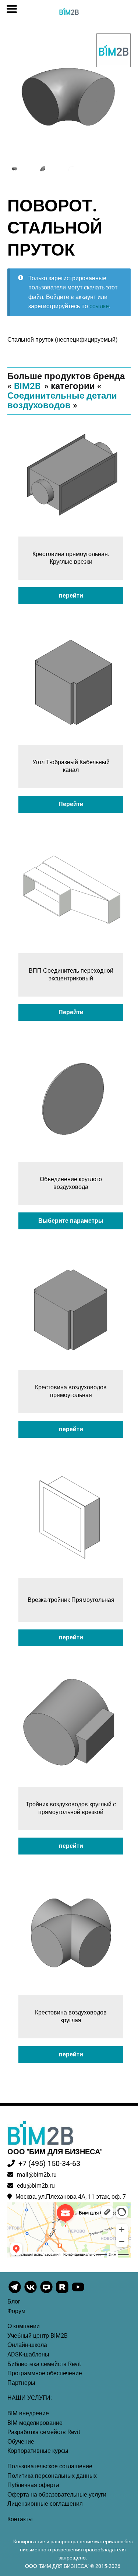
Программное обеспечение (45, 2373)
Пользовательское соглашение (50, 2466)
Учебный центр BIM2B (38, 2336)
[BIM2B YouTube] (78, 2292)
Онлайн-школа (27, 2345)
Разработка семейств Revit (44, 2432)
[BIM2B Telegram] (15, 2292)
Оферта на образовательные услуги (57, 2495)
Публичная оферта (33, 2485)
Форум (16, 2311)
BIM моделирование (35, 2423)
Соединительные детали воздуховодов (62, 400)
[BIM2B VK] (31, 2292)
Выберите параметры (71, 1221)
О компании (24, 2326)
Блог (14, 2301)
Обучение (21, 2442)
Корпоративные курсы (38, 2451)
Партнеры (21, 2383)
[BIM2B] (114, 50)
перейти (71, 596)
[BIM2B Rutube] (63, 2292)
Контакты (20, 2519)
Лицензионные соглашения (45, 2504)
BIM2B (27, 386)
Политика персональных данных (52, 2476)
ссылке (99, 306)
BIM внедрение (28, 2413)
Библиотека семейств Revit (44, 2364)
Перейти (71, 804)
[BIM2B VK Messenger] (47, 2292)
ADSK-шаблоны (28, 2354)
